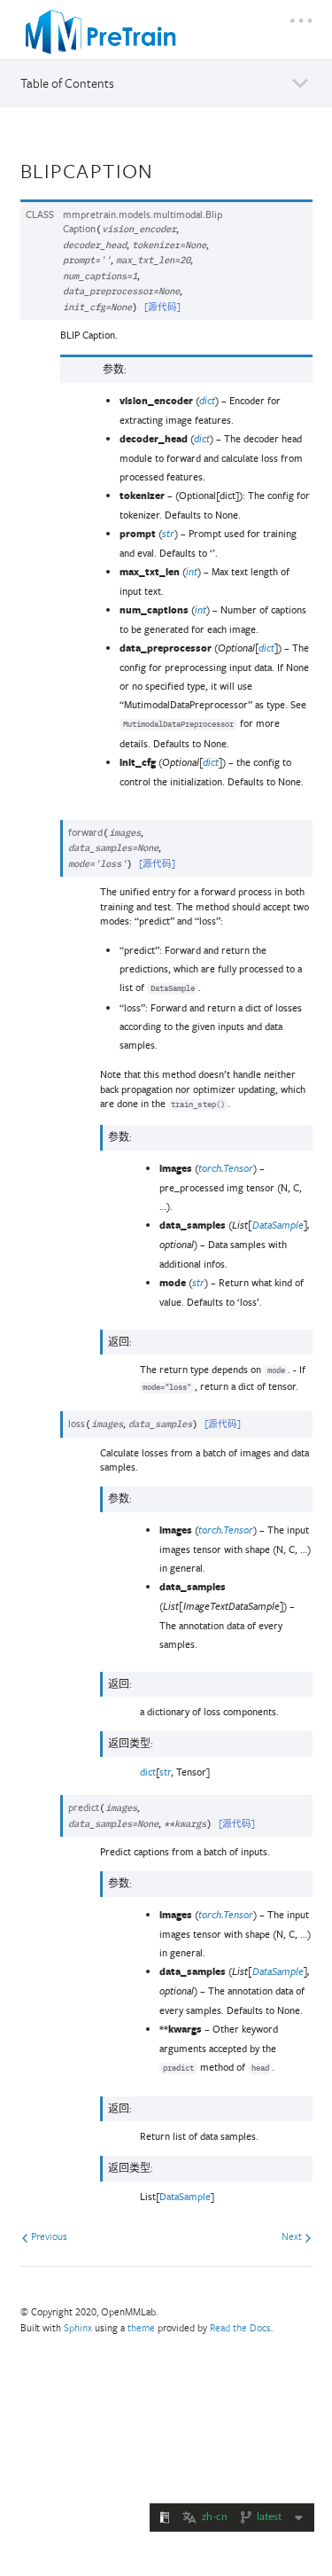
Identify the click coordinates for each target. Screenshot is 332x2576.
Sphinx (78, 2327)
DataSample (185, 2196)
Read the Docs (240, 2327)
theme (141, 2327)
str (165, 1772)
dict (148, 1772)
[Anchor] (166, 169)
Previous (48, 2236)
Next (293, 2236)
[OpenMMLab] (101, 32)
